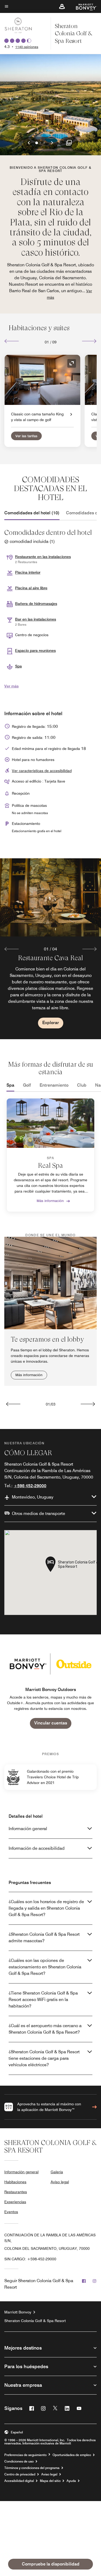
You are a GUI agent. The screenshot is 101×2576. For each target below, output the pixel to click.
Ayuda (71, 2481)
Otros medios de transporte (39, 1513)
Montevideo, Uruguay (33, 1497)
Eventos (11, 2212)
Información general (28, 1829)
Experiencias (15, 2202)
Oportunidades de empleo (72, 2455)
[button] (62, 6)
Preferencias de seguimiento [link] (25, 2455)
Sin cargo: (30, 2259)
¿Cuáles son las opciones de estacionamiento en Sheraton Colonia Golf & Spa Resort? (45, 1967)
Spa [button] (18, 666)
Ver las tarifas (26, 436)
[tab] (32, 513)
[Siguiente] (89, 341)
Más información (50, 1201)
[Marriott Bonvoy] (83, 6)
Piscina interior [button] (28, 572)
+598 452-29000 (30, 1486)
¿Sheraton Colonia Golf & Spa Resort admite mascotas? (44, 1938)
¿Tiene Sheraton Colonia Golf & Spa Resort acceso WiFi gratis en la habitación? (43, 2000)
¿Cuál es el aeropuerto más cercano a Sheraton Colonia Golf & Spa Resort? (45, 2029)
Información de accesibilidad (37, 1848)
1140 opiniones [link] (27, 47)
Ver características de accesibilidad (42, 771)
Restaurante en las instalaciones (43, 557)
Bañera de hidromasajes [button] (36, 604)
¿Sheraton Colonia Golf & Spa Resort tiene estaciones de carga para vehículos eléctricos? (44, 2058)
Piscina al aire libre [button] (31, 588)
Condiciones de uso (19, 2461)
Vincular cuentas (51, 1723)
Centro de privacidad (20, 2474)
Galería (57, 2172)
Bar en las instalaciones (36, 619)
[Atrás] (12, 341)
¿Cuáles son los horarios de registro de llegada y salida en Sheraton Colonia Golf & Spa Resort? (46, 1908)
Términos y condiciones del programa (32, 2468)
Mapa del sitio (50, 2481)
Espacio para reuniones (35, 650)
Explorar (51, 1023)
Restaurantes (16, 2192)
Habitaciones (15, 2182)
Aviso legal (60, 2182)
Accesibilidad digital (19, 2481)
